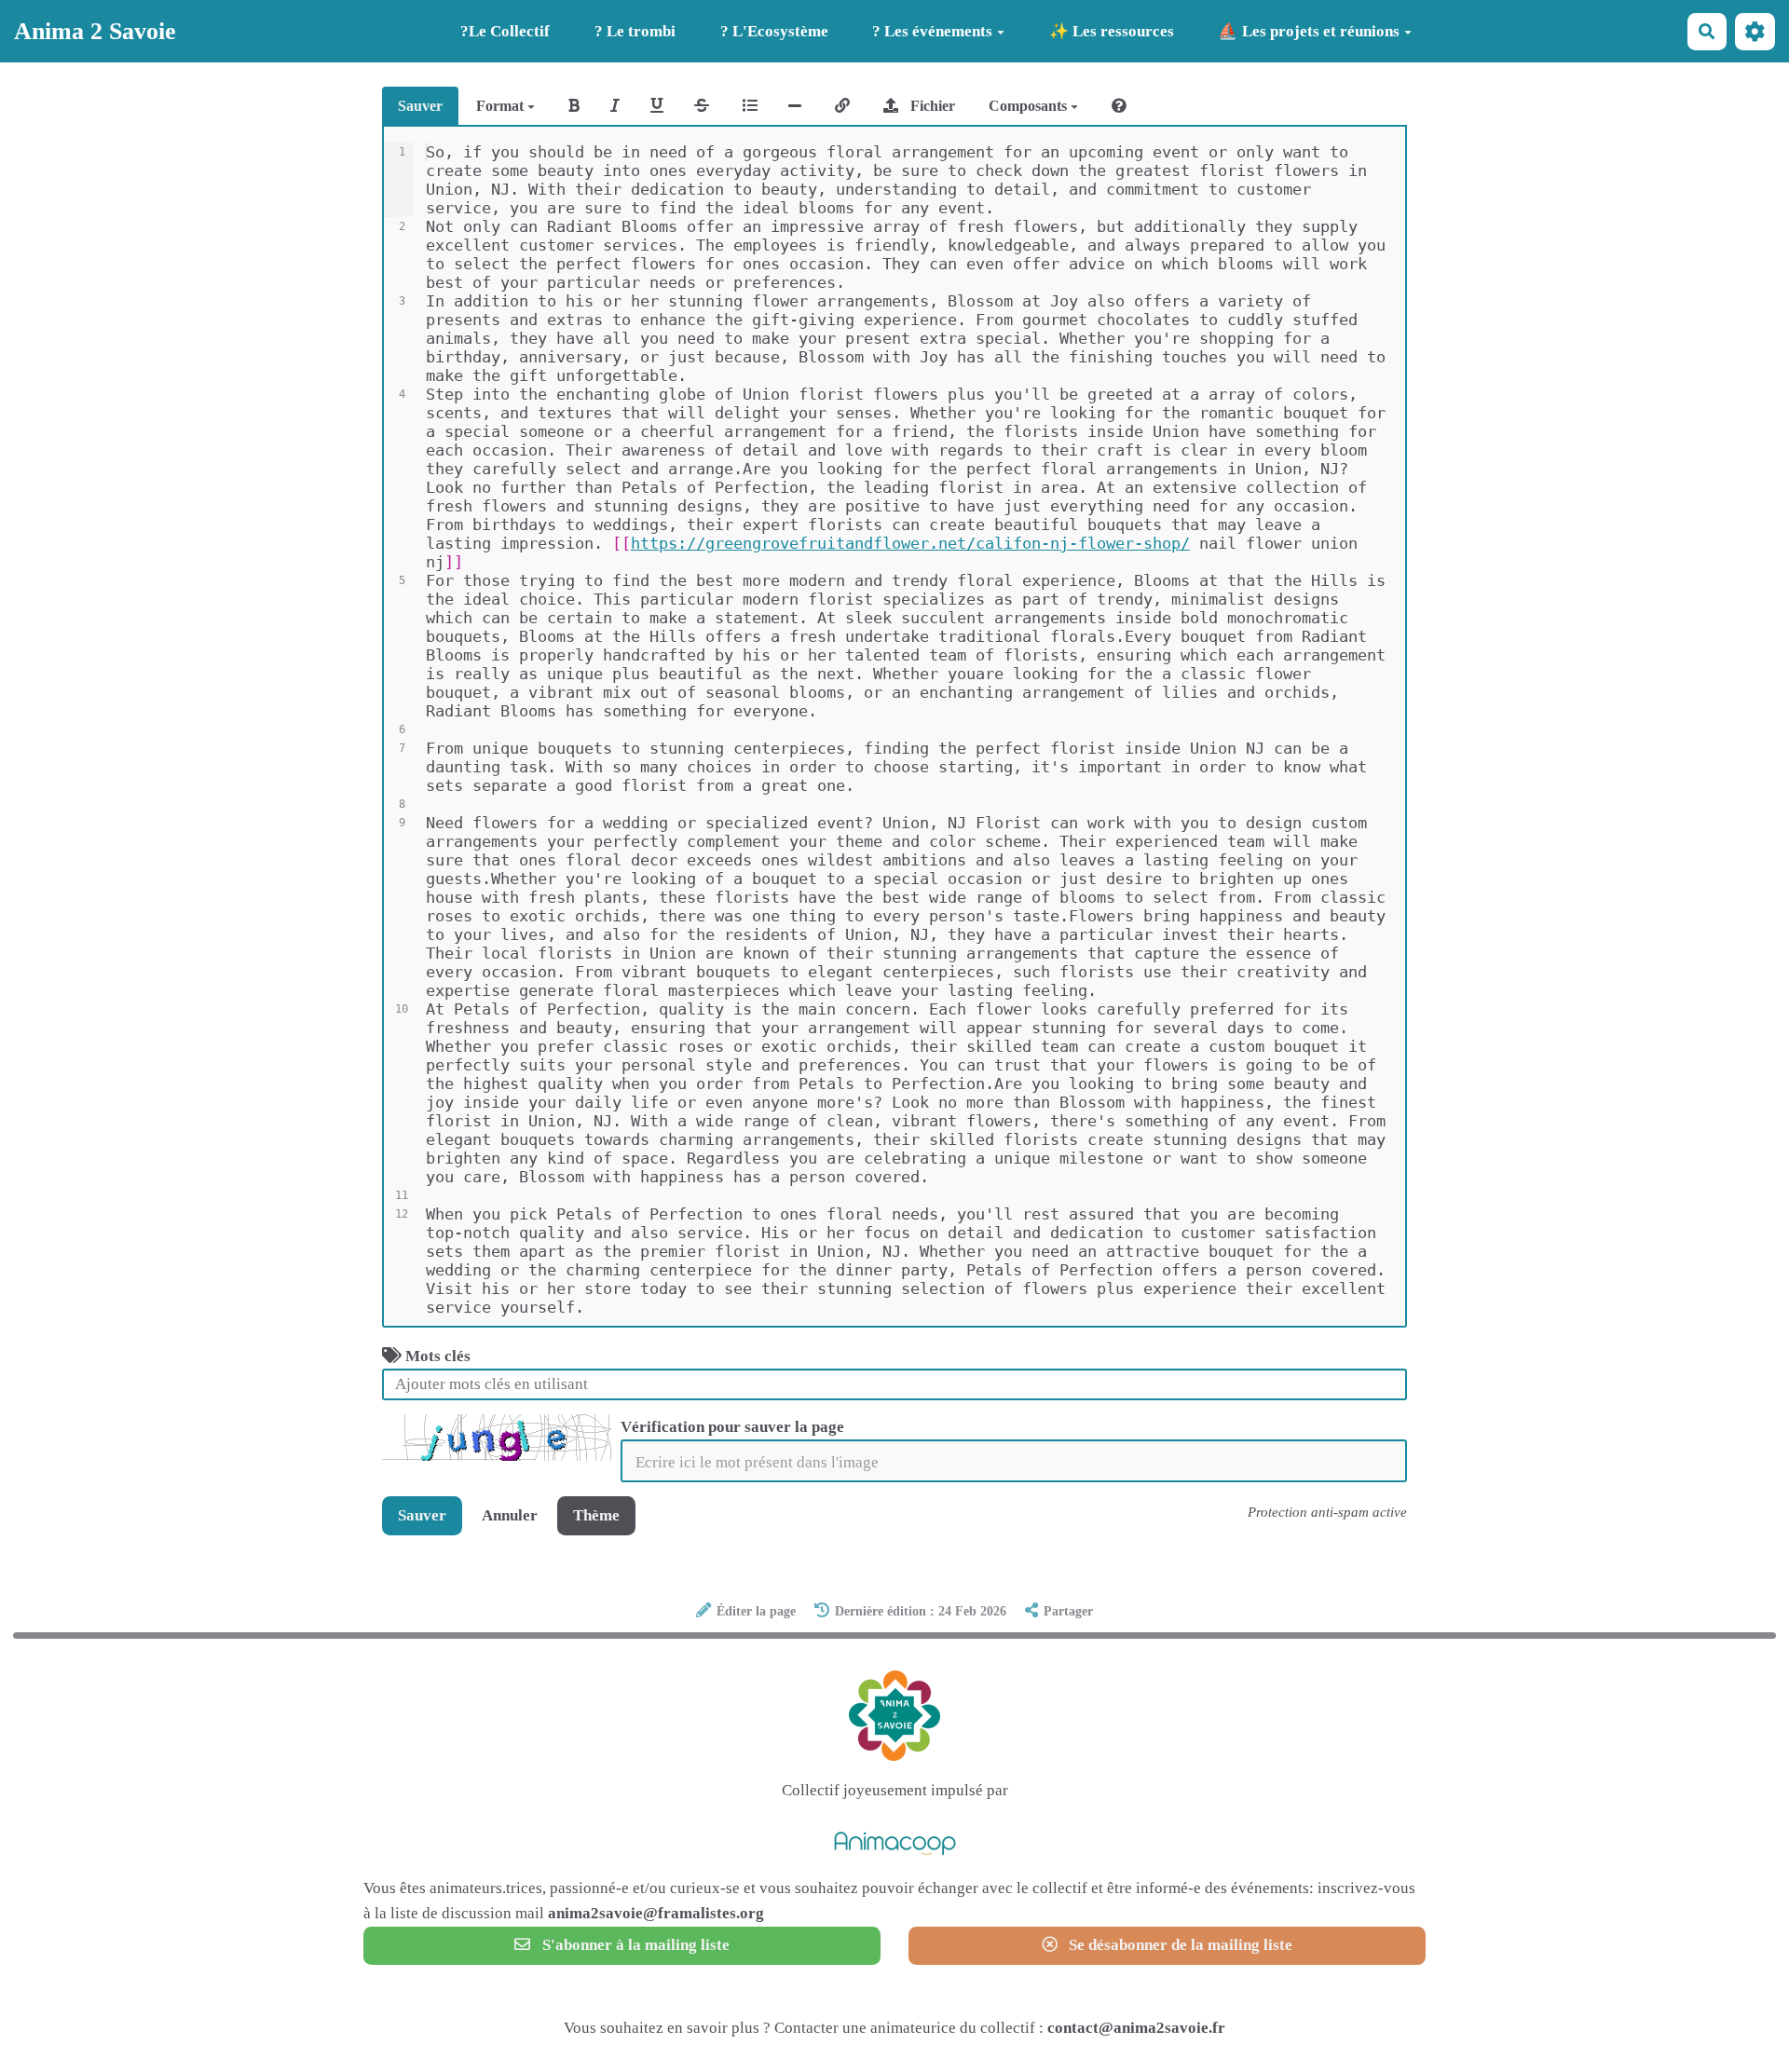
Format (502, 106)
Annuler (510, 1515)
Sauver (420, 106)
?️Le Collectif (505, 31)
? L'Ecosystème (774, 31)
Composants (1030, 106)
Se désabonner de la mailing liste (1179, 1945)
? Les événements (932, 31)
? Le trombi (635, 31)
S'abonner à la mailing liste (634, 1945)
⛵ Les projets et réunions (1309, 31)
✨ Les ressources (1112, 31)
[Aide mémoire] (1119, 106)
